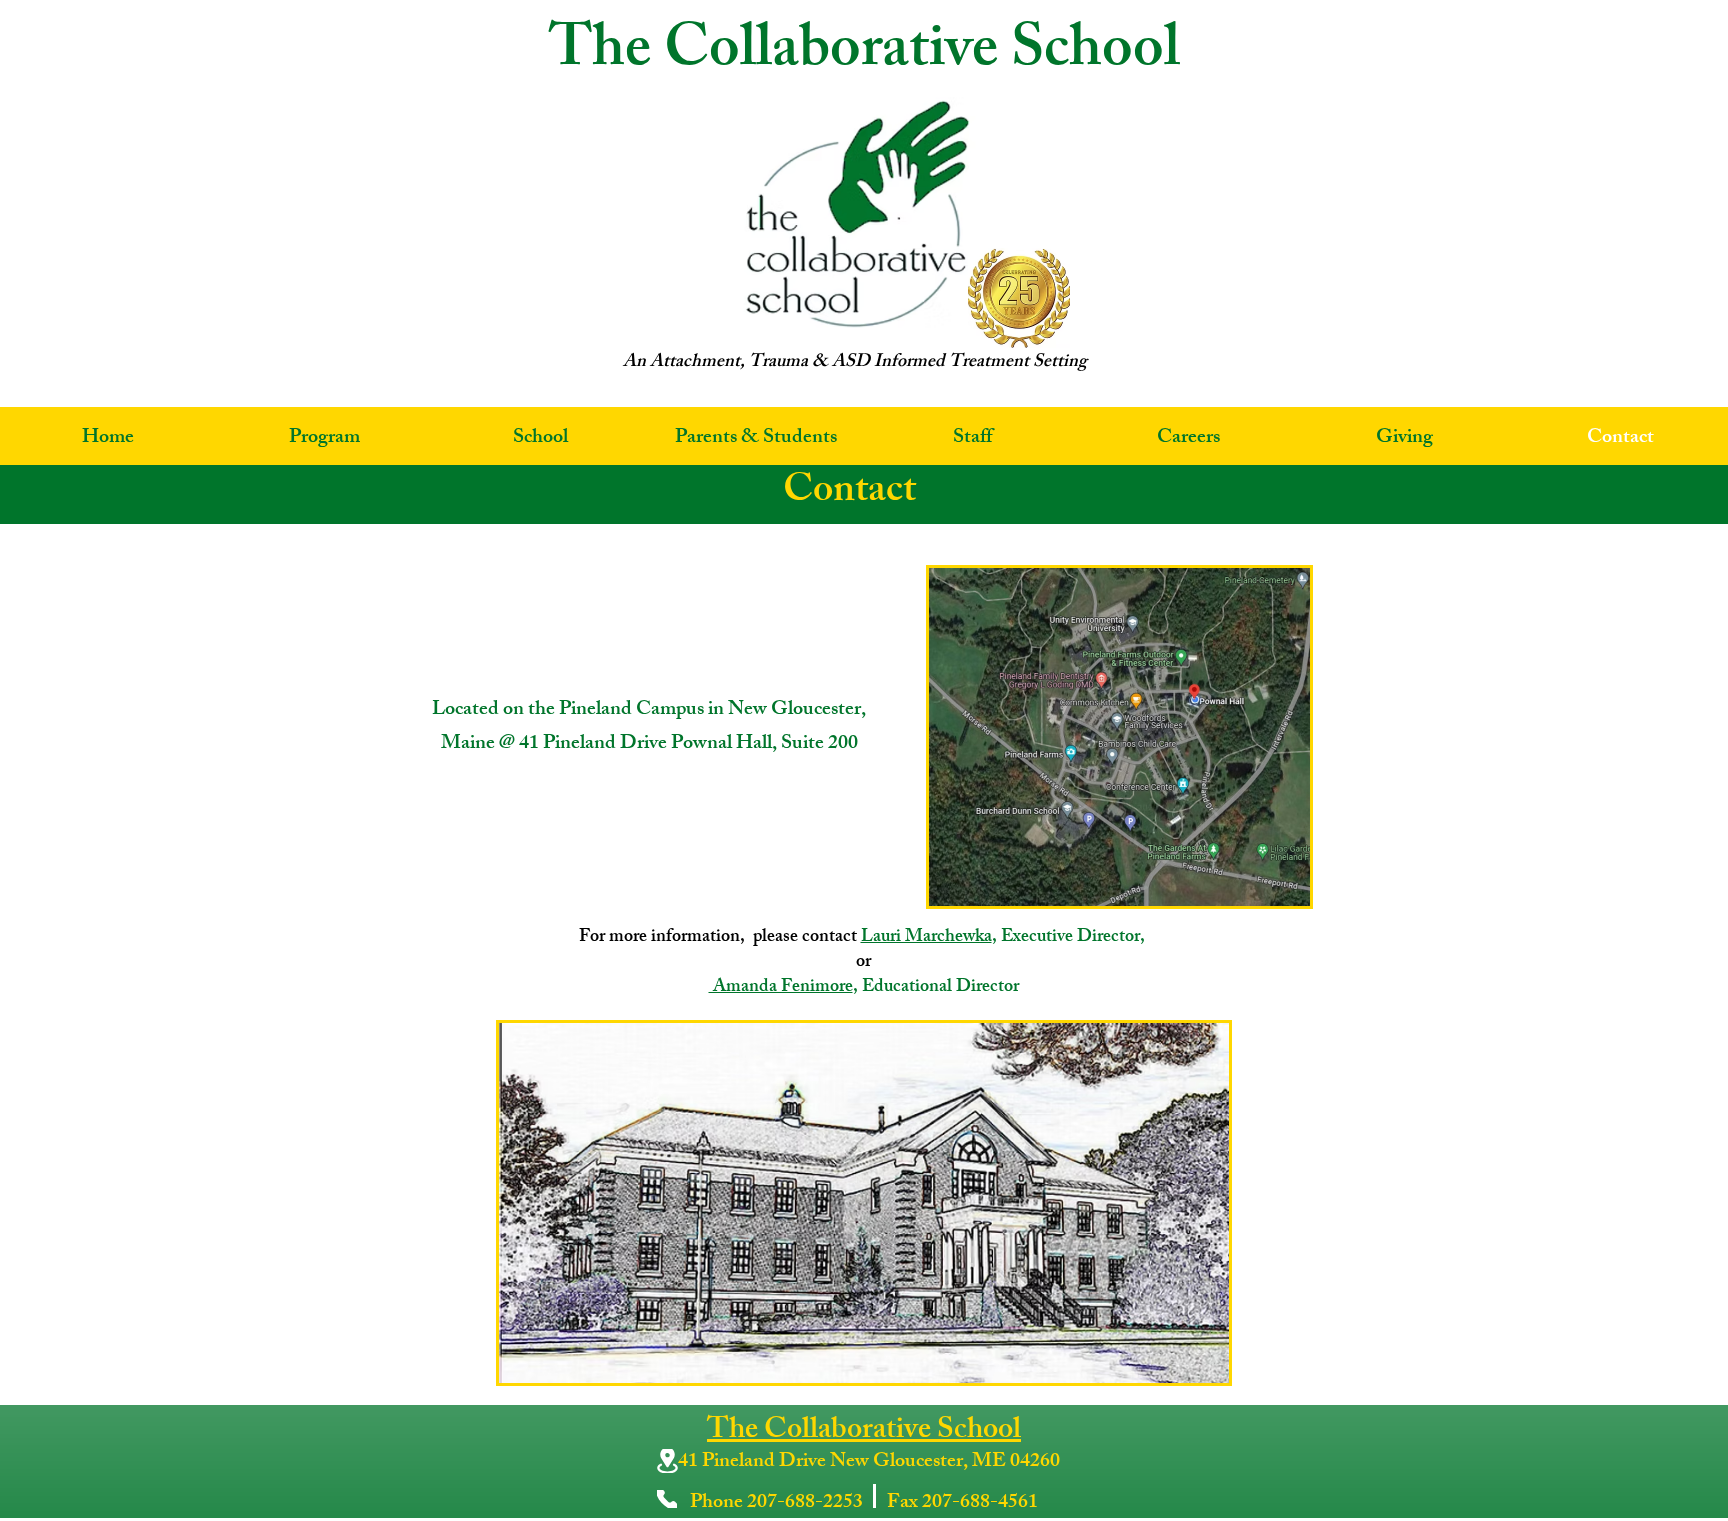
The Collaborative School (864, 1432)
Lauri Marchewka (926, 938)
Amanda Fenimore (781, 988)
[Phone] (667, 1499)
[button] (324, 438)
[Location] (667, 1461)
